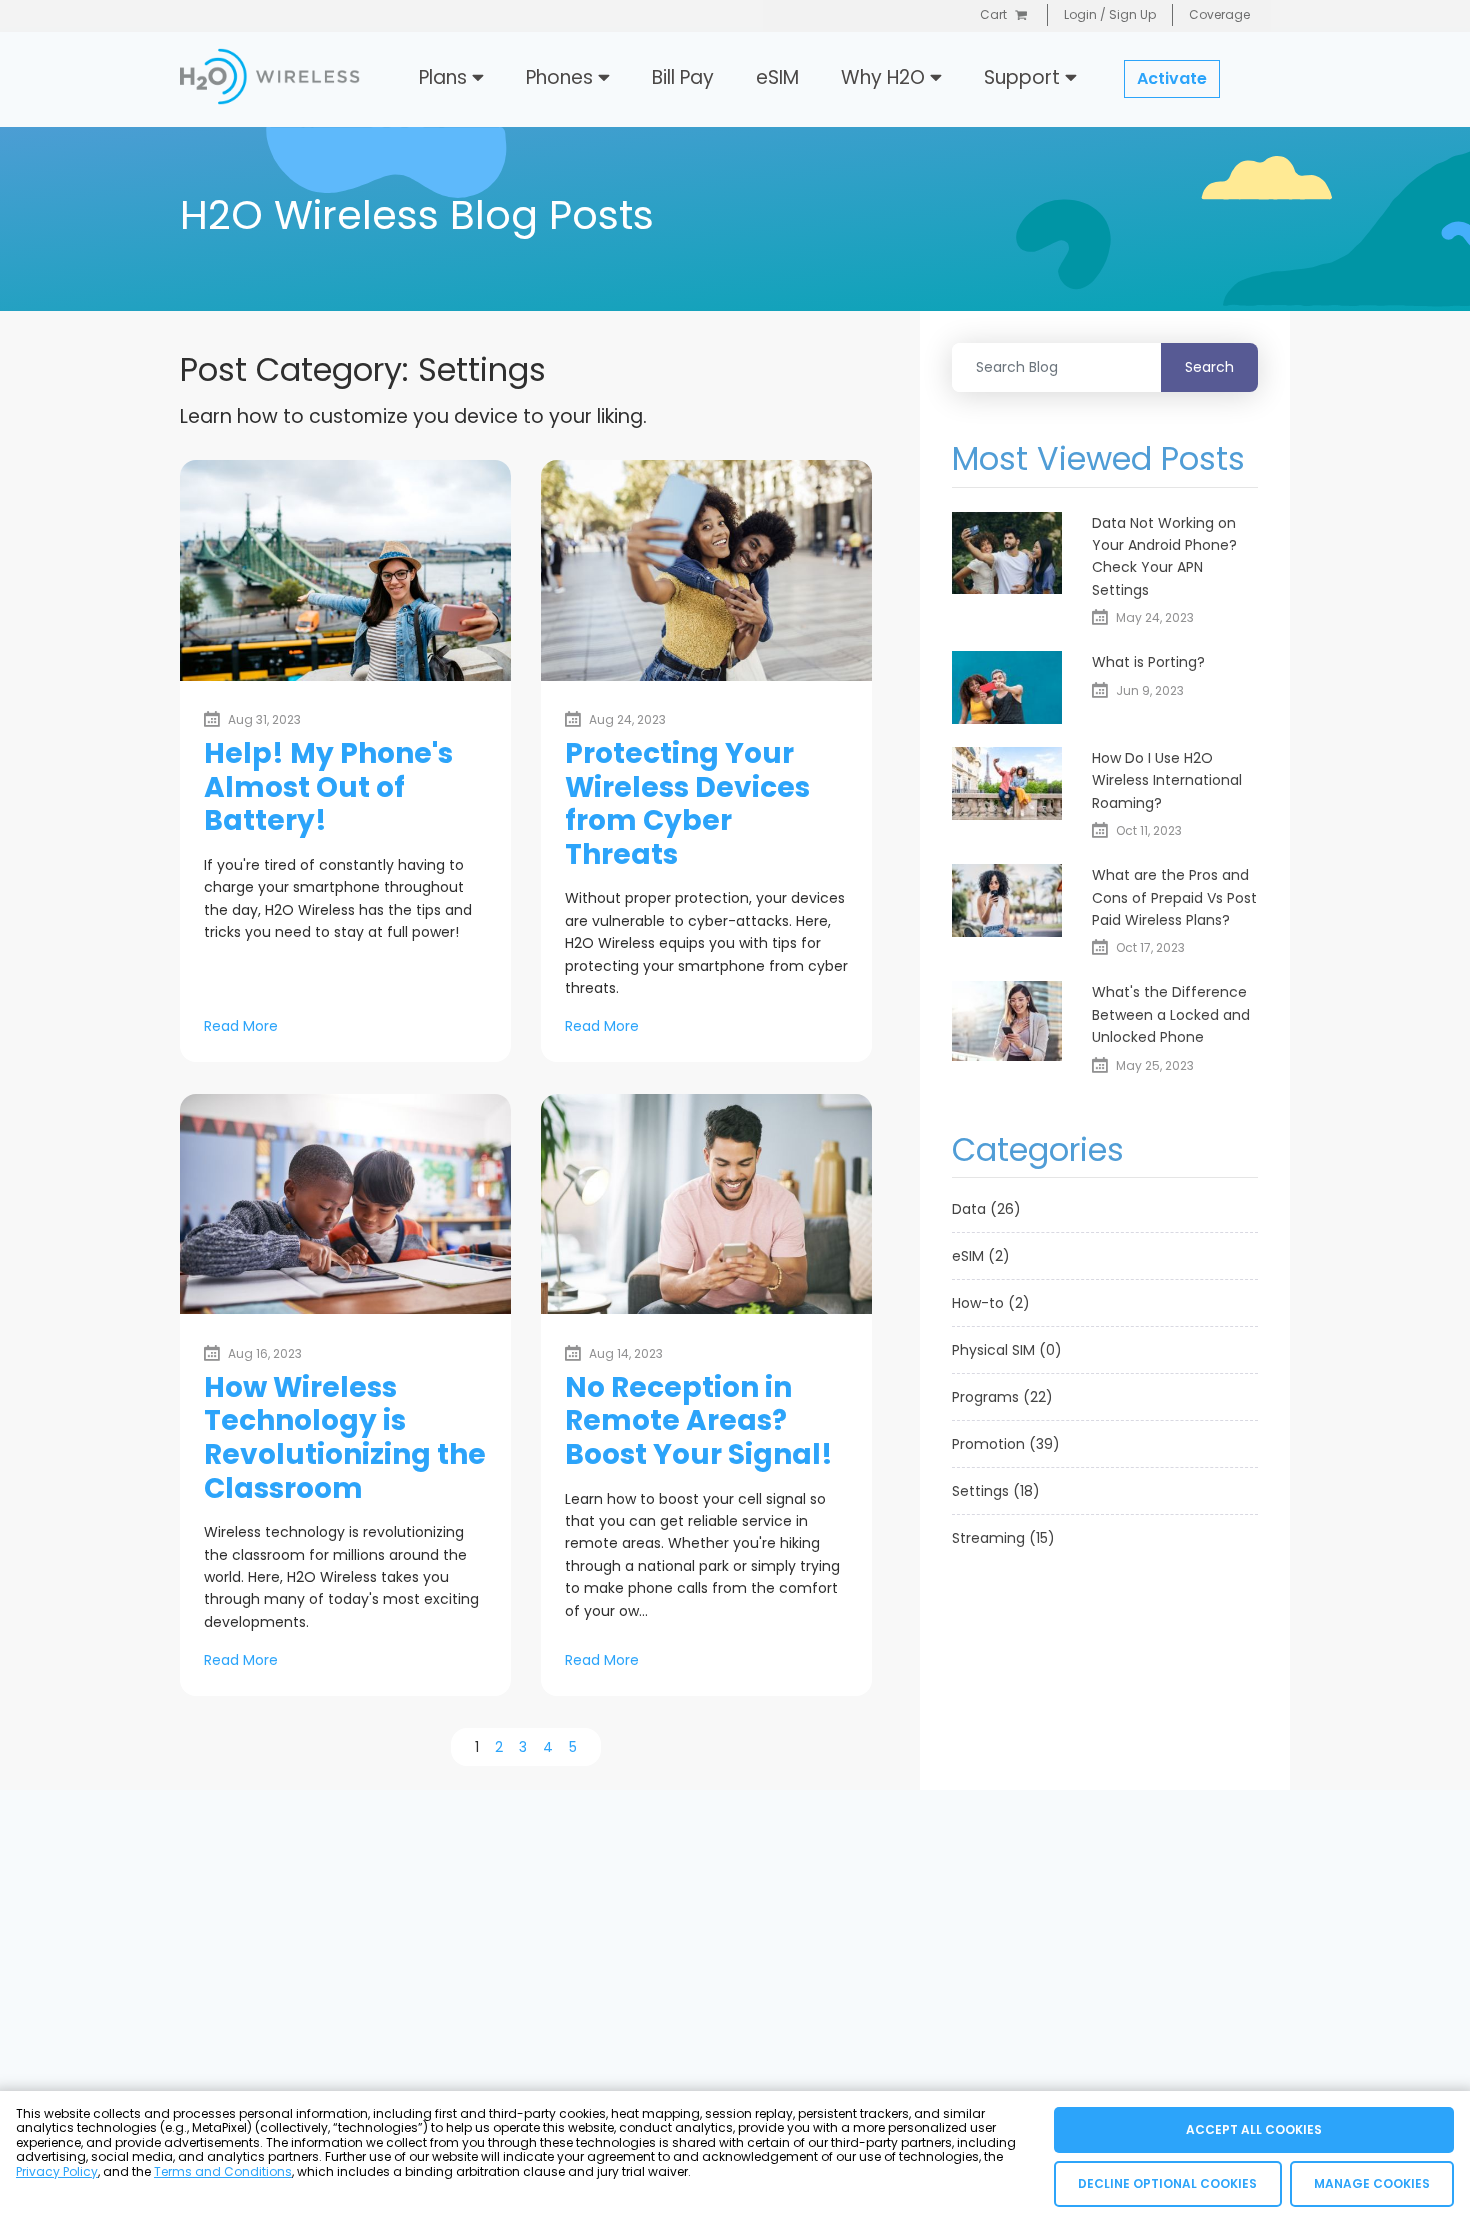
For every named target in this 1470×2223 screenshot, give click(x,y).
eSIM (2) (981, 1256)
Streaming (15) (1003, 1538)
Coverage (1219, 14)
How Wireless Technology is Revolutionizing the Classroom (345, 1438)
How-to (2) (991, 1303)
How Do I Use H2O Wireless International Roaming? (1167, 780)
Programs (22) (1002, 1397)
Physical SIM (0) (1007, 1350)
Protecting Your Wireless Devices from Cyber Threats (687, 804)
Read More (241, 1026)
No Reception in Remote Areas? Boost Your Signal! (699, 1421)
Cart (993, 14)
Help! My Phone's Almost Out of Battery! (328, 787)
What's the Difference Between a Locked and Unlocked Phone (1171, 1014)
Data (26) (986, 1209)
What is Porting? (1148, 662)
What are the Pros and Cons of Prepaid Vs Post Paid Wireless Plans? (1174, 897)
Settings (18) (996, 1491)
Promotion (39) (1006, 1444)
